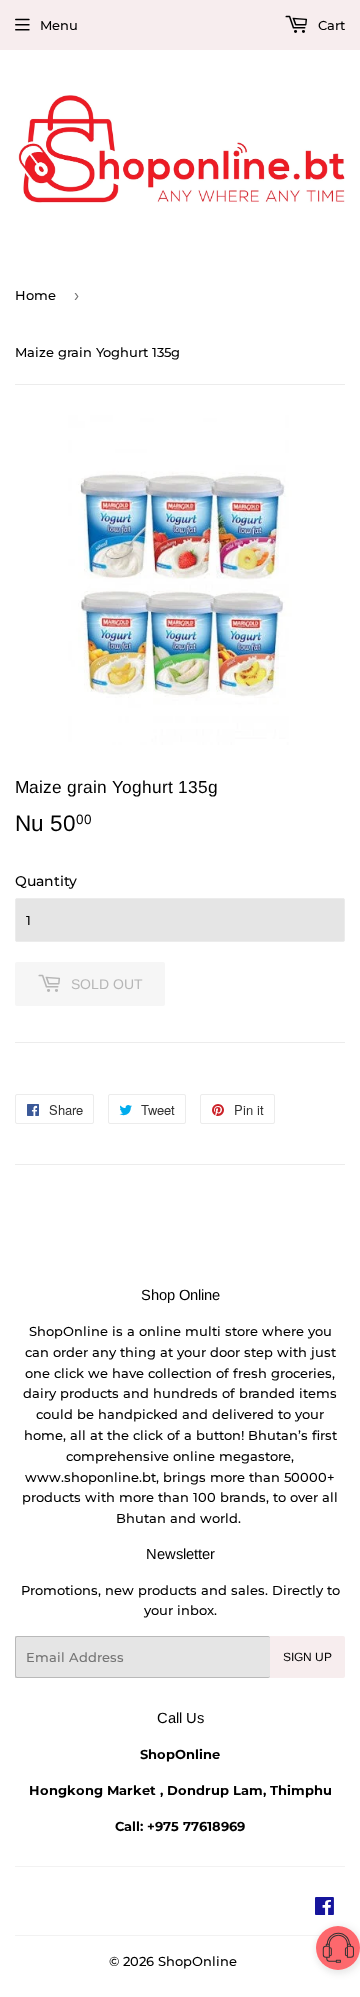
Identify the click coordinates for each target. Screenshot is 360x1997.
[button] (338, 1951)
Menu (59, 25)
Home (35, 295)
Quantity (46, 881)
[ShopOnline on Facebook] (324, 1909)
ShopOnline (197, 1961)
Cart (329, 25)
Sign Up (307, 1657)
